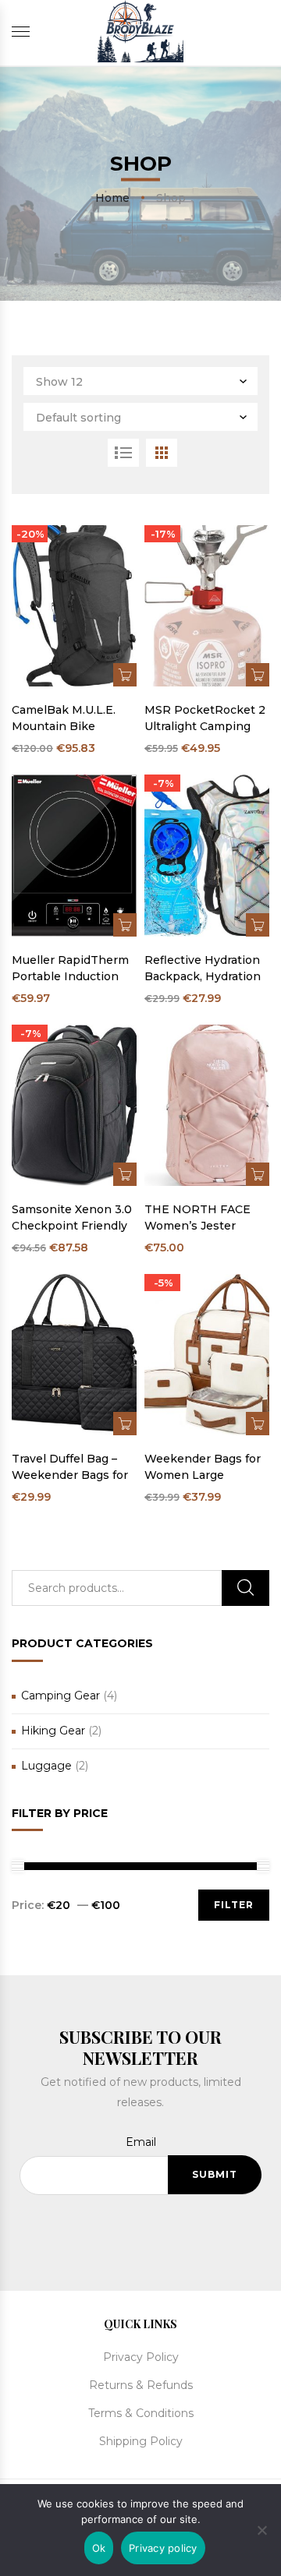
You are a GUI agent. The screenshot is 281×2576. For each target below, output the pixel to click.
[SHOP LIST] (123, 453)
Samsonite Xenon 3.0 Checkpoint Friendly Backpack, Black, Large (72, 1218)
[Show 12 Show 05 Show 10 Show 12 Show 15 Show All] (140, 381)
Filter (234, 1905)
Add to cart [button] (125, 675)
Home (112, 197)
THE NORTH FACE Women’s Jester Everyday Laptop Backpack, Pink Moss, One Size (206, 1218)
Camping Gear (60, 1696)
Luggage (46, 1766)
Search (245, 1588)
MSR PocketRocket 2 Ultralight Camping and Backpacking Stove (205, 719)
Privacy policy (163, 2548)
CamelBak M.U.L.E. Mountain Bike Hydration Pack (64, 719)
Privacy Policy (141, 2357)
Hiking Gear (53, 1731)
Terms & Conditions (141, 2413)
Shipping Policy (141, 2441)
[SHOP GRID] (162, 453)
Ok (99, 2548)
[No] (261, 2528)
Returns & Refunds (141, 2385)
